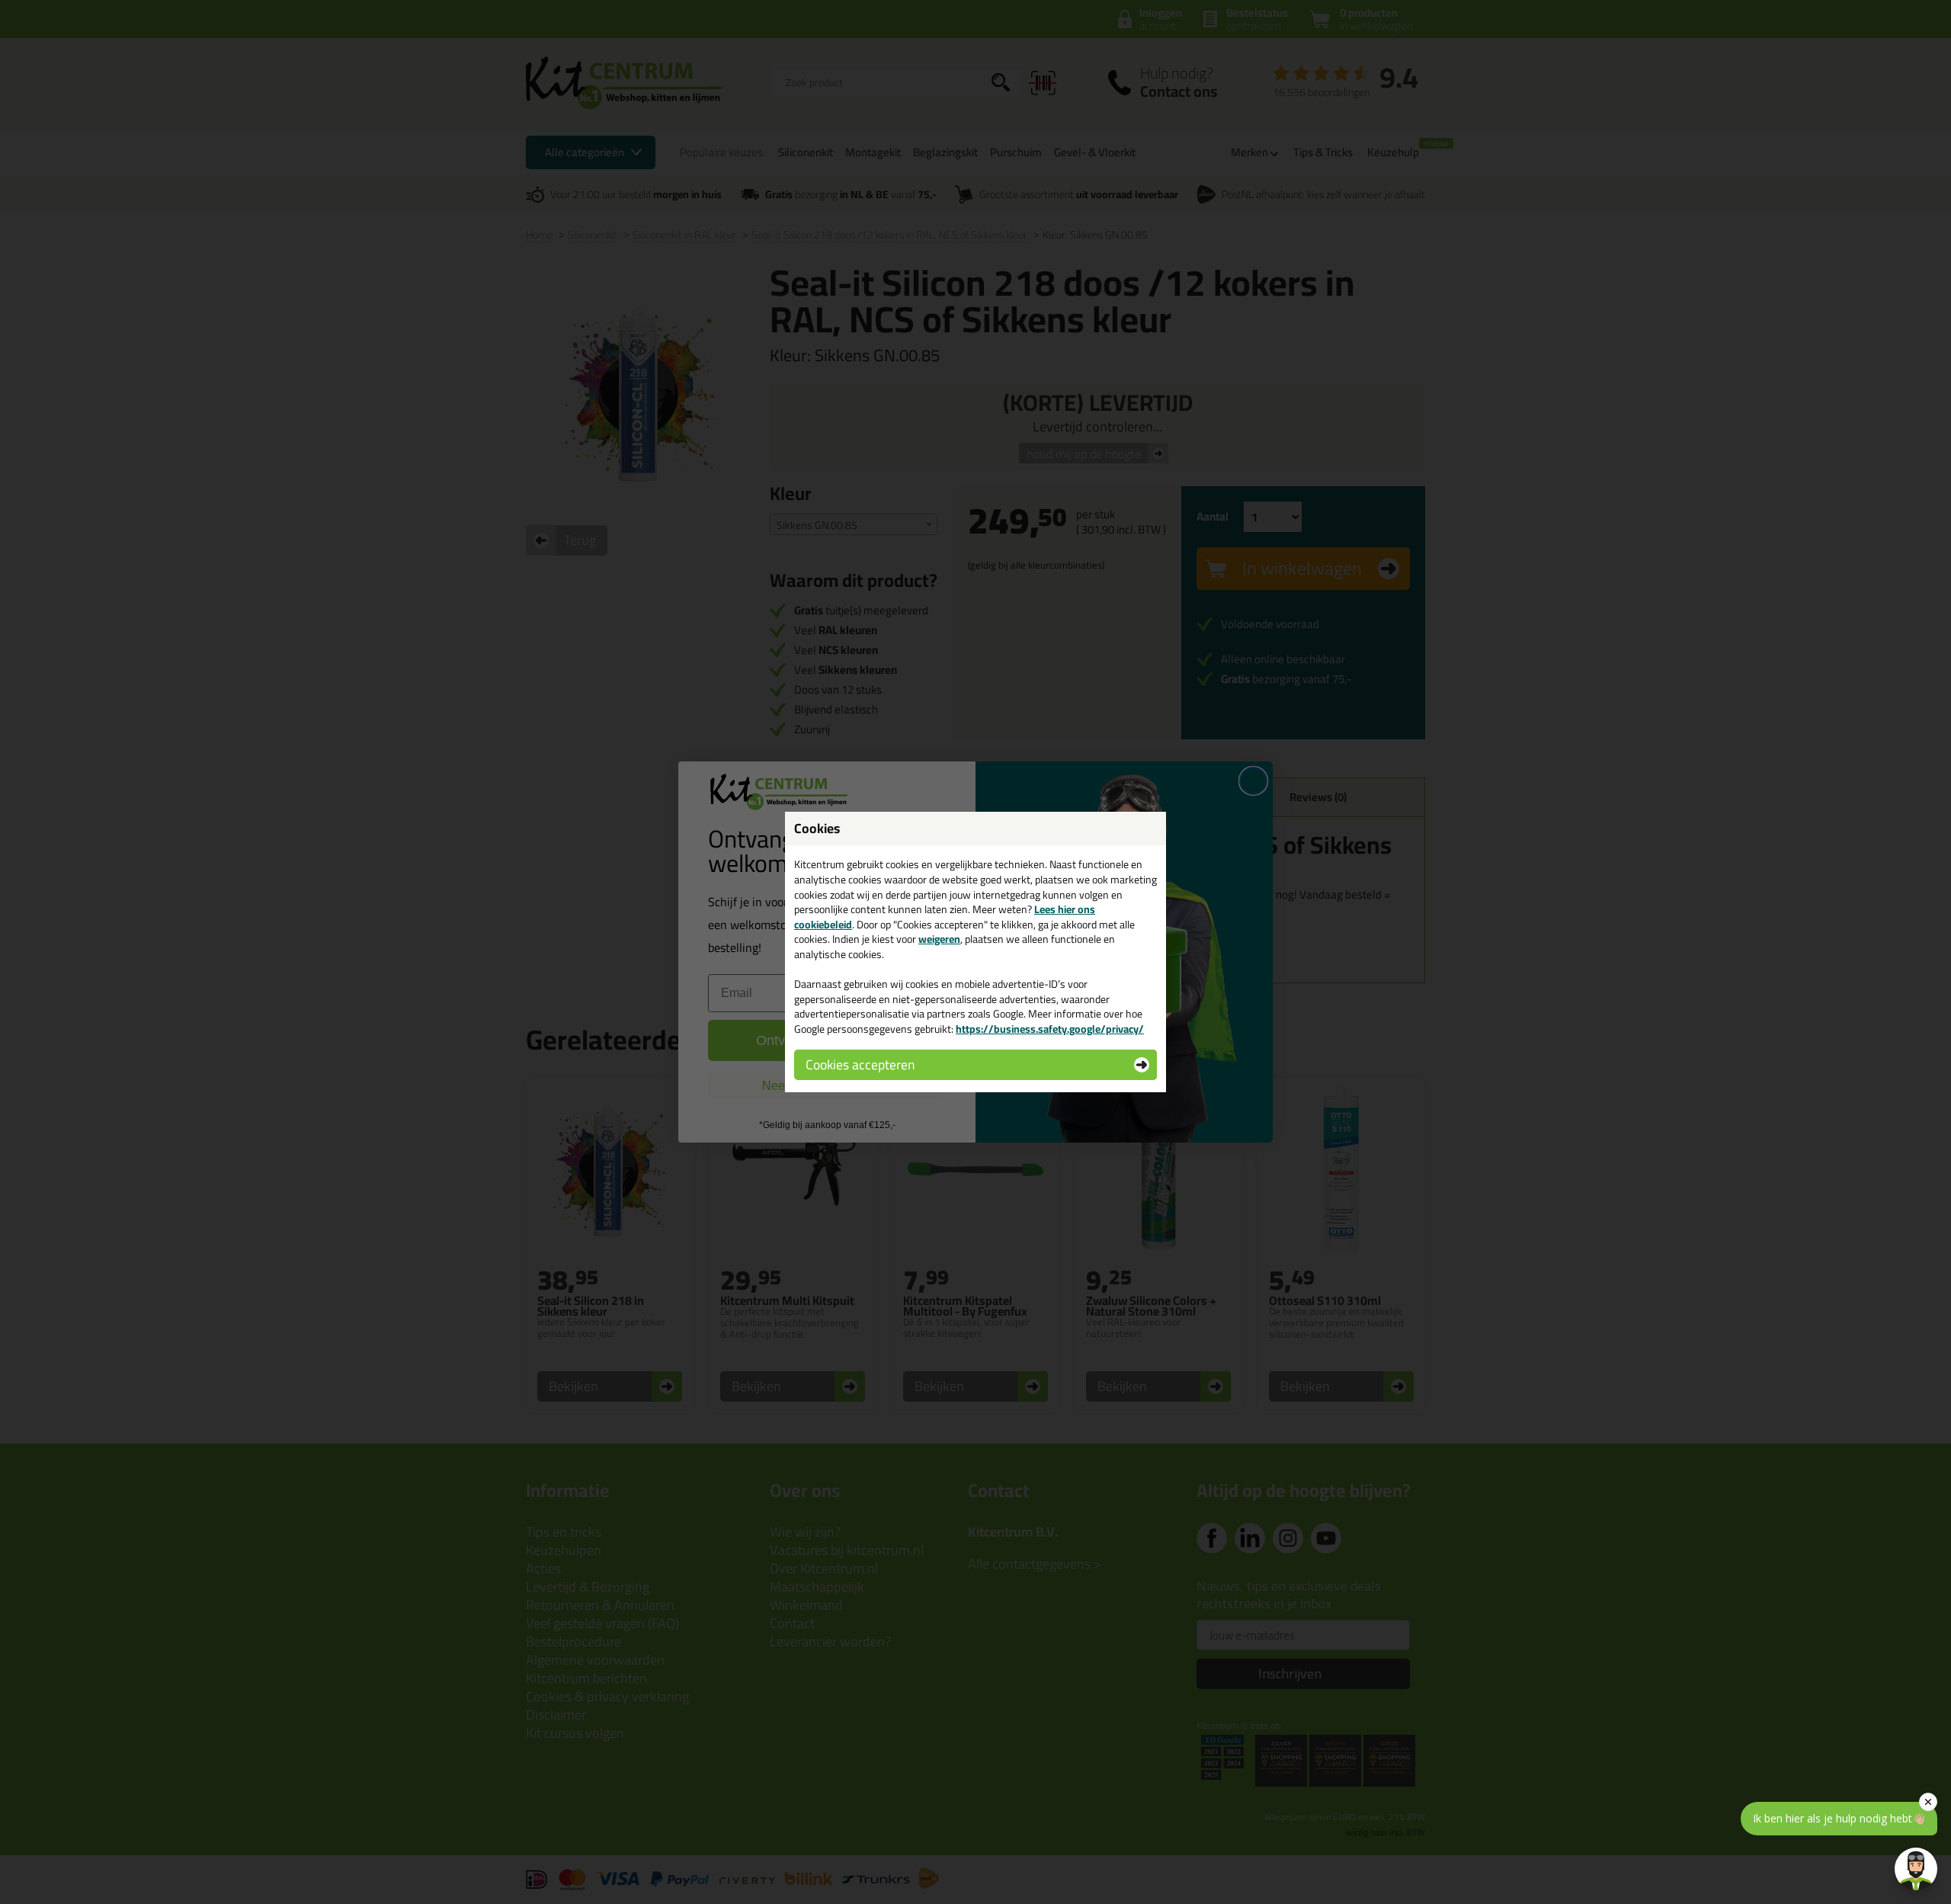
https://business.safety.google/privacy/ (1050, 1029)
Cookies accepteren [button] (860, 1064)
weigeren (939, 939)
